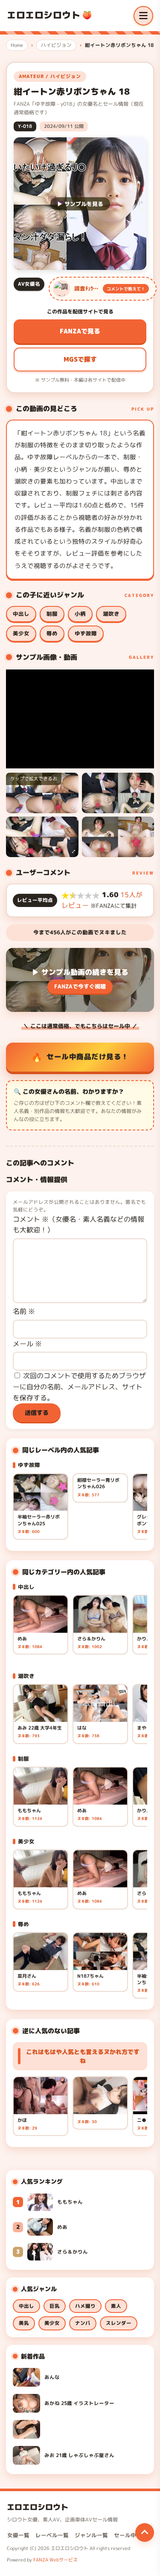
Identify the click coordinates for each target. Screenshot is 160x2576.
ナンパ (83, 2323)
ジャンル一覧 (91, 2535)
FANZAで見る (80, 331)
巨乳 (55, 2306)
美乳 (24, 2323)
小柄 (80, 614)
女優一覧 (18, 2535)
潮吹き (111, 614)
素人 (116, 2306)
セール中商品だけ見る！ (88, 1056)
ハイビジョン (56, 45)
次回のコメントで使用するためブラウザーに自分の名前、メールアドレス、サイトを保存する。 (79, 1387)
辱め (52, 633)
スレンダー (119, 2323)
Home (17, 45)
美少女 (21, 633)
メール (27, 1344)
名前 (24, 1311)
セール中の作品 (133, 2535)
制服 (52, 614)
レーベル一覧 (52, 2535)
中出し (21, 614)
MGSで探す (80, 359)
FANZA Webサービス (55, 2560)
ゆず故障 (86, 633)
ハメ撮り (85, 2306)
